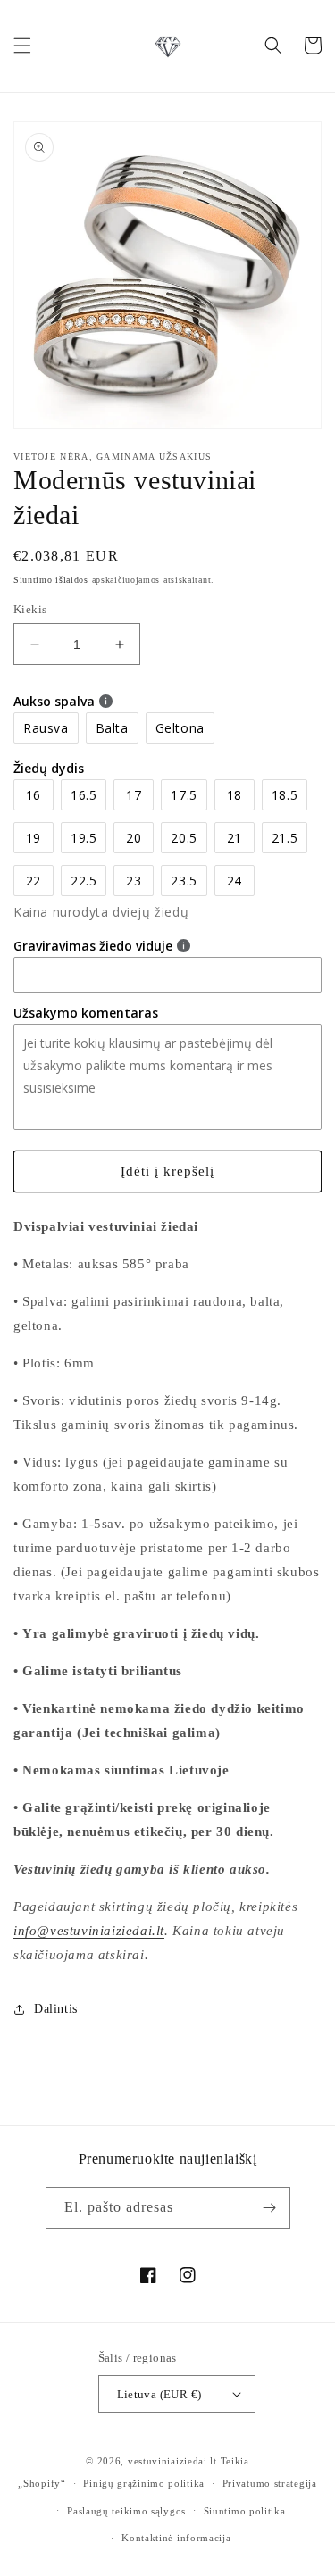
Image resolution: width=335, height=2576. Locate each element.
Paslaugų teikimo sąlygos (126, 2511)
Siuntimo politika (245, 2511)
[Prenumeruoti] (270, 2208)
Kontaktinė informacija (176, 2538)
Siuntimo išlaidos (51, 580)
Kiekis (30, 609)
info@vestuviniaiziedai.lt (89, 1931)
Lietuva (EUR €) (159, 2394)
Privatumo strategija (270, 2483)
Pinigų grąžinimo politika (144, 2483)
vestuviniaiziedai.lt (172, 2461)
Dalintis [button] (56, 2009)
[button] (22, 46)
